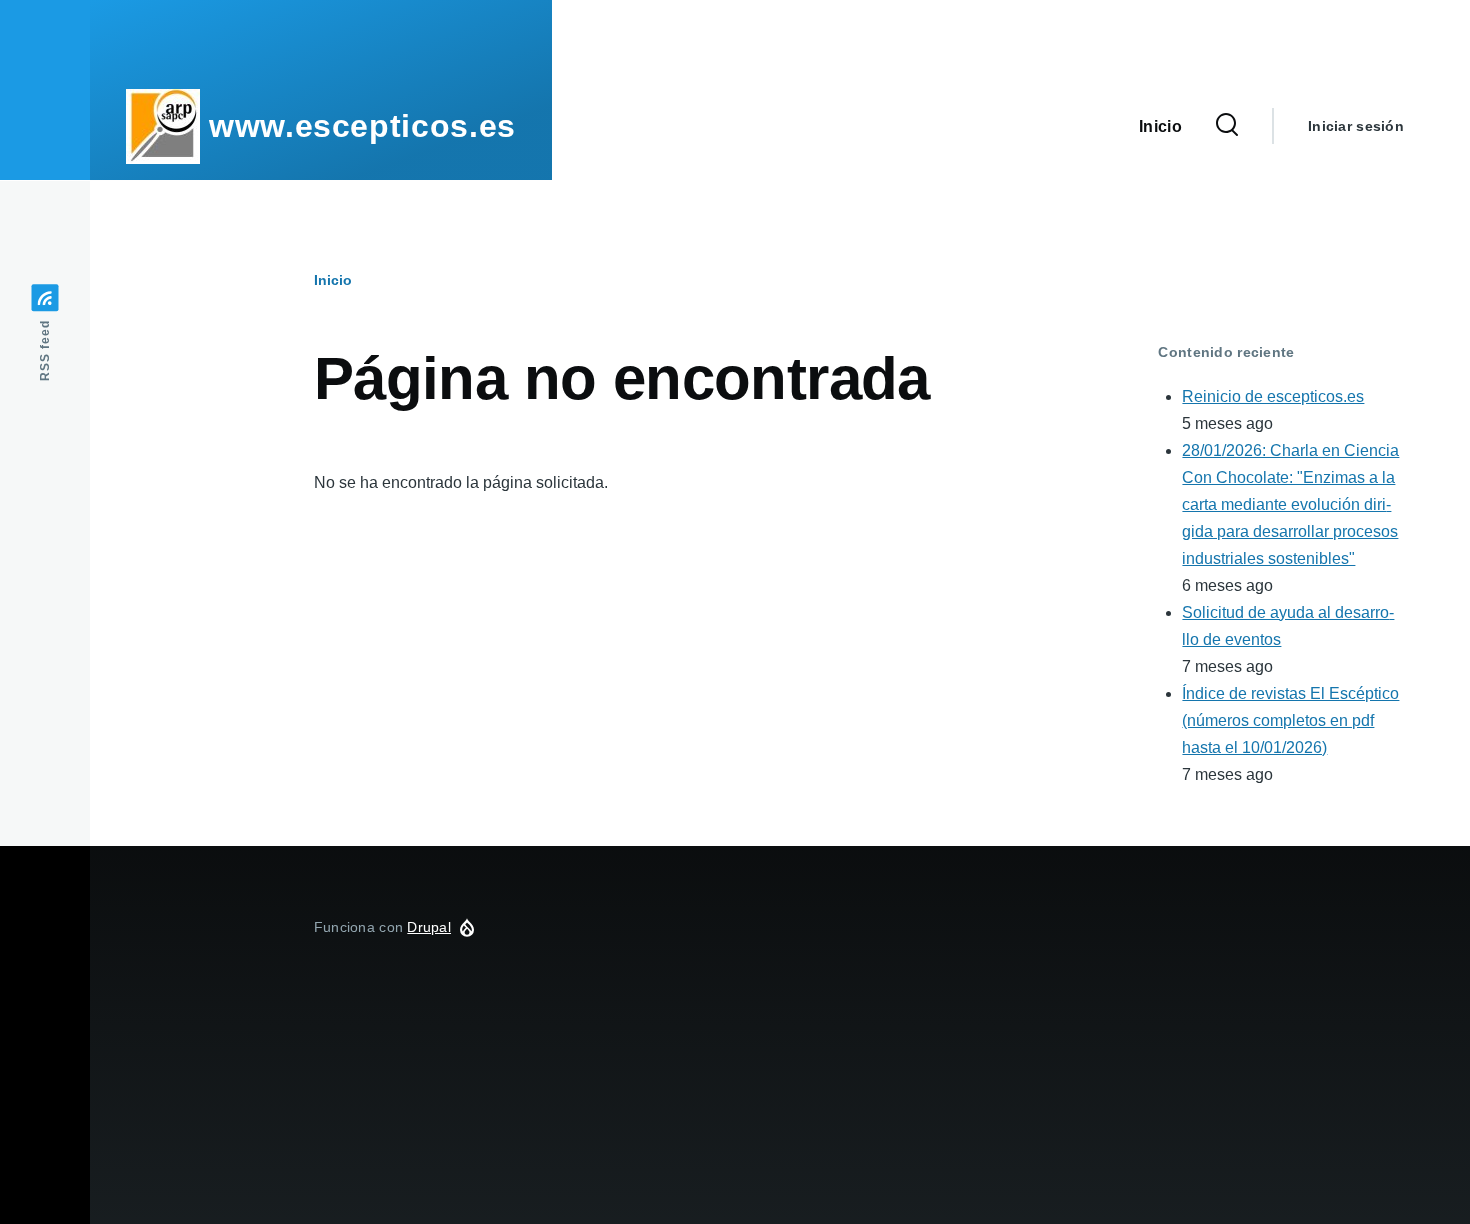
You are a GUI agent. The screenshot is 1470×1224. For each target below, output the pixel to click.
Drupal (429, 927)
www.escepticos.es (362, 126)
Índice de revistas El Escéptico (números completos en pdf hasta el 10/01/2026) (1290, 720)
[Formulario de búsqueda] (1227, 126)
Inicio (333, 280)
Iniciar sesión (1356, 126)
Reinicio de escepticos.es (1273, 396)
